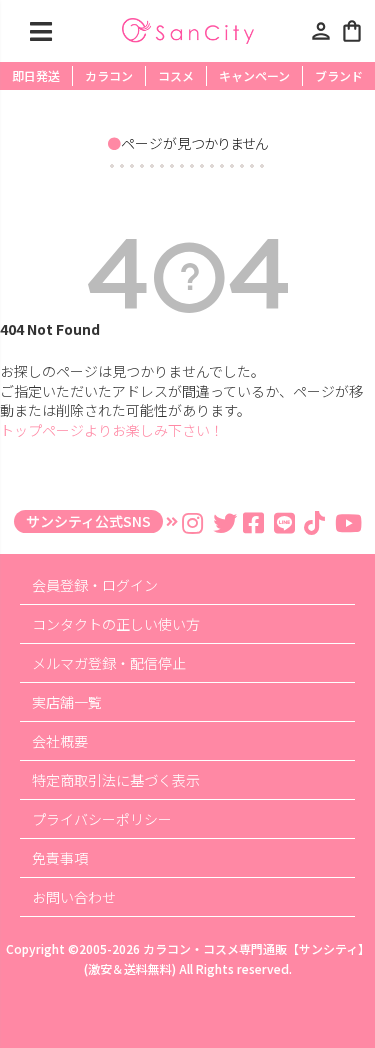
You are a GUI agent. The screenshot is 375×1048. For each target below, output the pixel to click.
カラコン (109, 75)
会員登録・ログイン (95, 585)
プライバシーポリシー (102, 819)
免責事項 (60, 858)
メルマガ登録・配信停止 (109, 663)
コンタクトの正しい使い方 (116, 624)
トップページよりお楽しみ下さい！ (112, 430)
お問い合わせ (74, 897)
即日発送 (36, 75)
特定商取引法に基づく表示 (116, 780)
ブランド (339, 75)
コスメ (176, 75)
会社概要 (60, 741)
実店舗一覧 (67, 702)
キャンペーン (254, 75)
